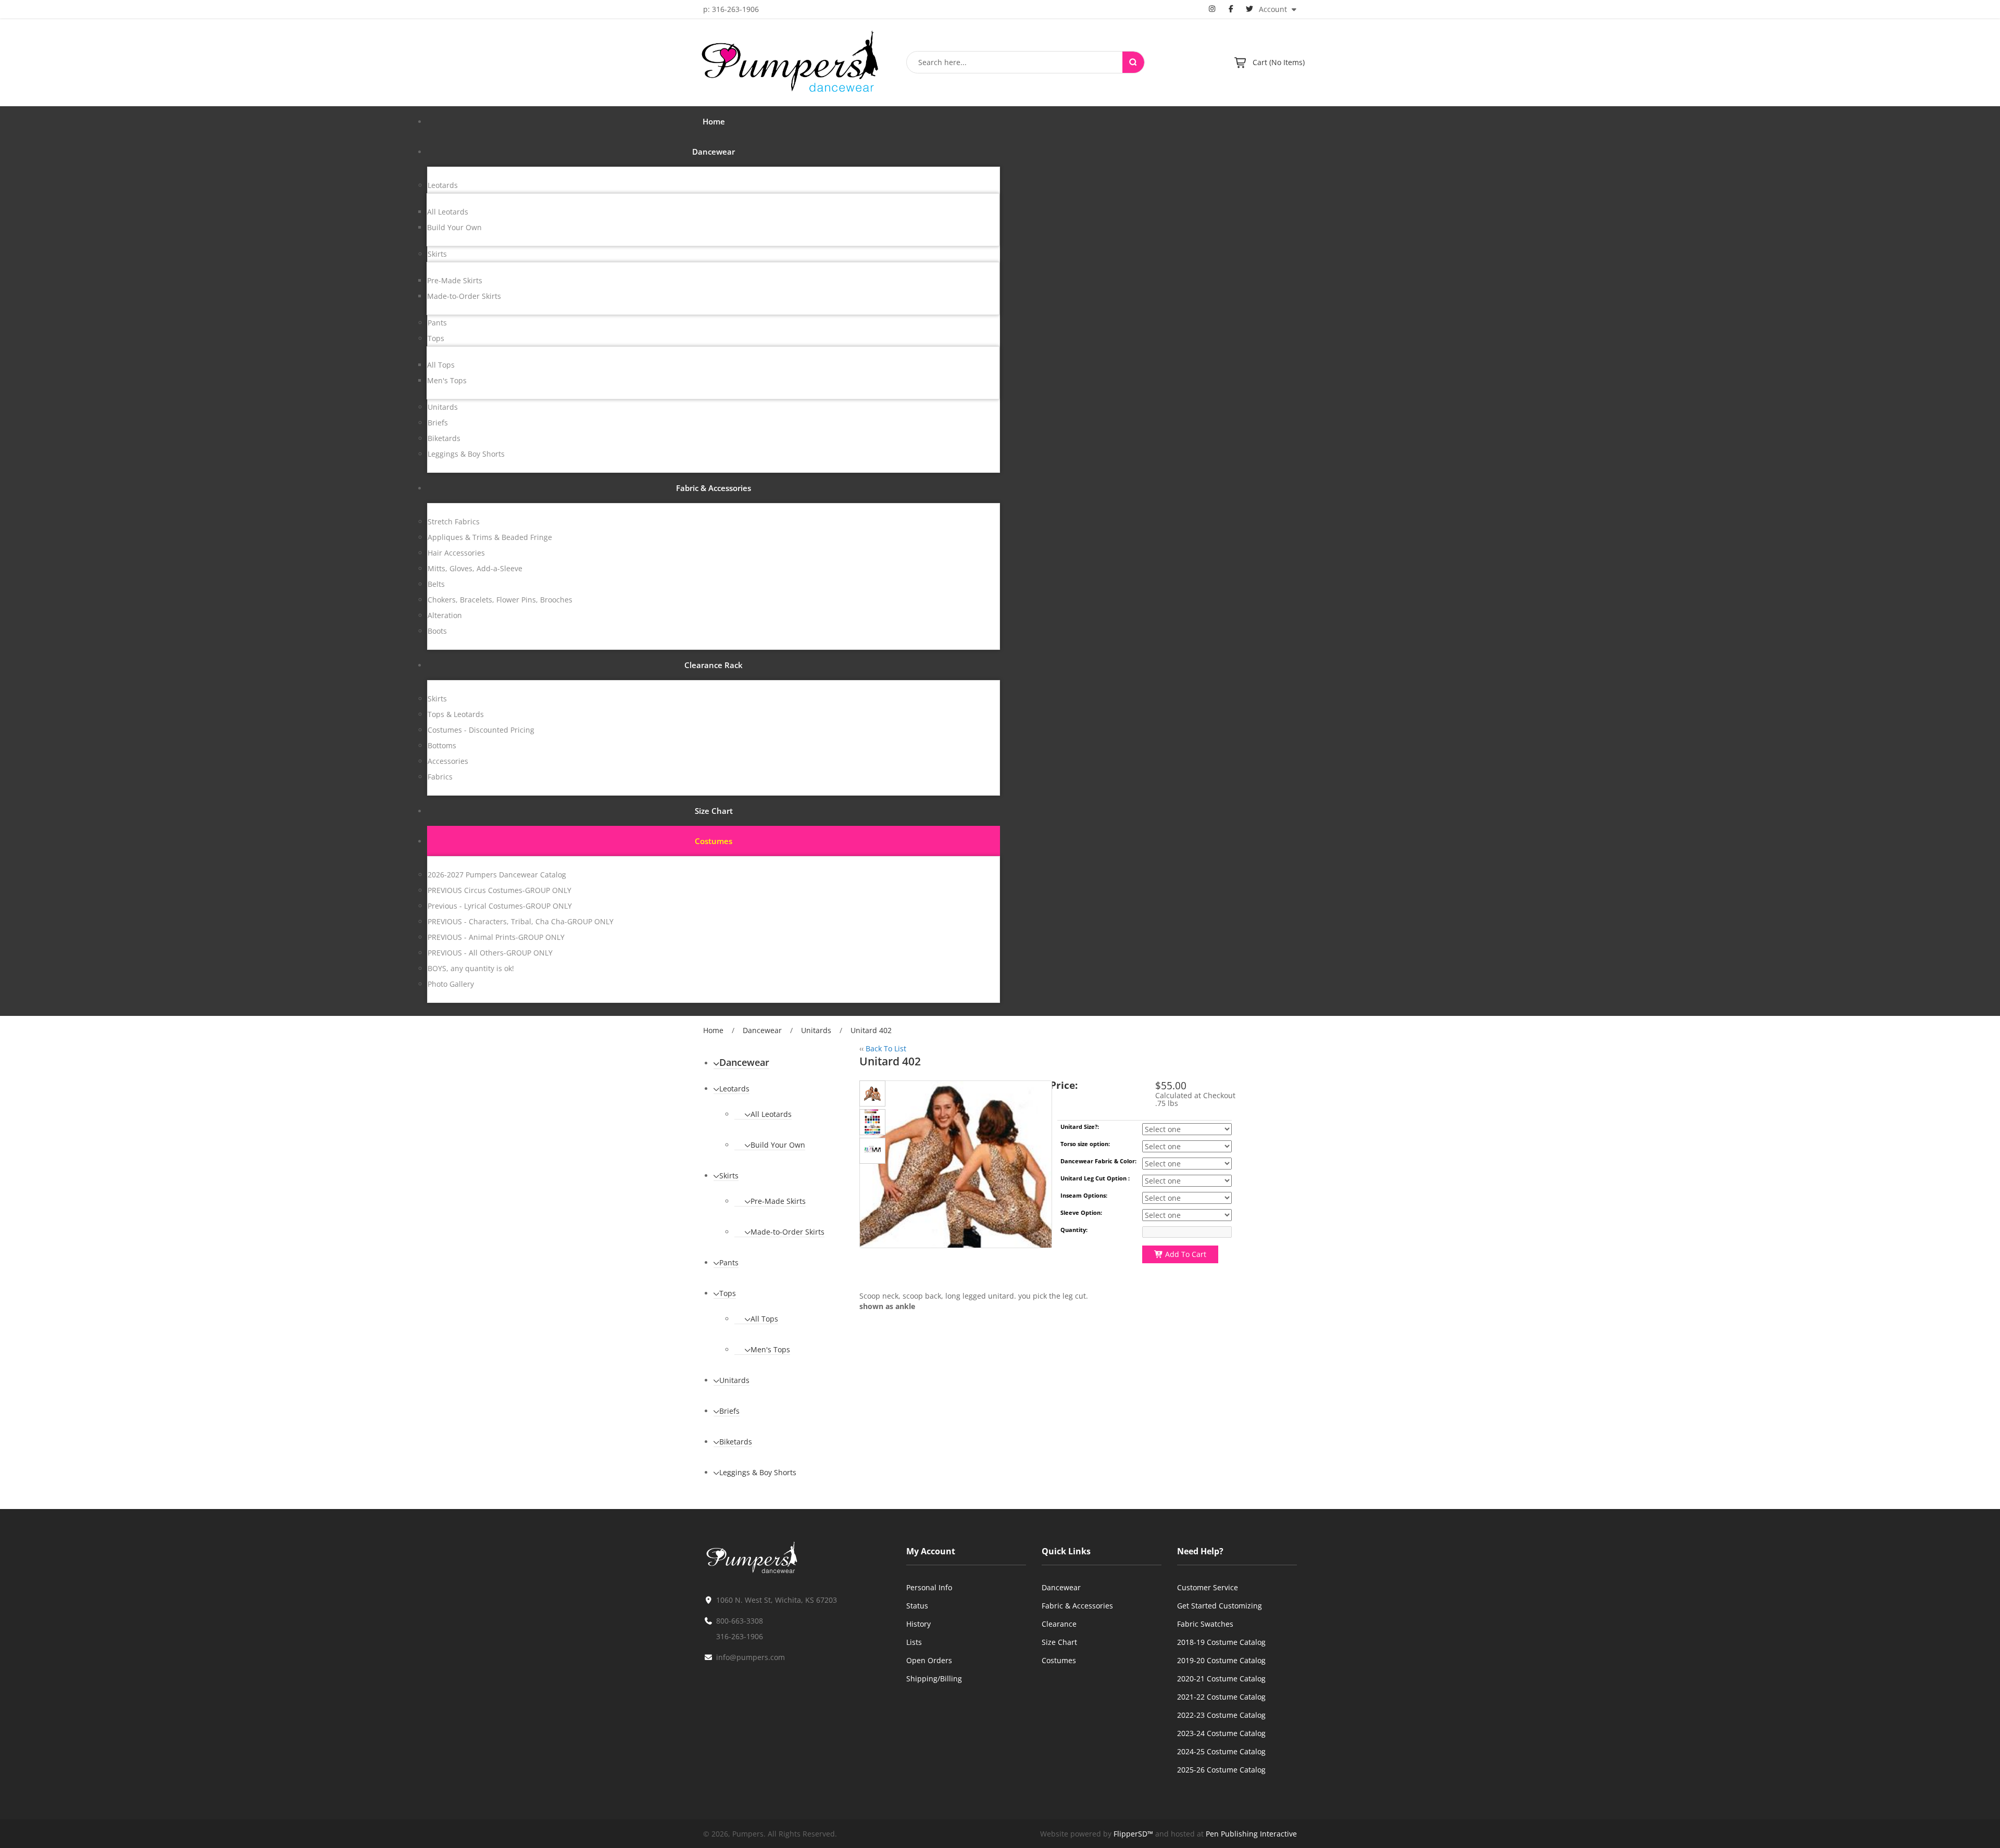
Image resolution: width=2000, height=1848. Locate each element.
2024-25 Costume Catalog (1221, 1751)
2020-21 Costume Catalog (1221, 1679)
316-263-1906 (740, 1636)
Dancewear (762, 1030)
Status (917, 1606)
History (918, 1624)
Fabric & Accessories (1077, 1606)
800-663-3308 (740, 1621)
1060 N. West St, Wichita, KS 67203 (777, 1600)
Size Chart (1059, 1642)
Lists (914, 1642)
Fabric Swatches (1205, 1624)
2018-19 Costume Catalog (1221, 1642)
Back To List (886, 1048)
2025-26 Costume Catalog (1221, 1770)
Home (713, 1030)
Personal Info (929, 1587)
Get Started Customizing (1220, 1606)
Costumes (1059, 1660)
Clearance (1059, 1624)
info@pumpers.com (751, 1657)
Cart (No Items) (1279, 62)
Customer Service (1208, 1587)
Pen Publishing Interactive (1251, 1834)
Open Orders (929, 1660)
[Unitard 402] (872, 1093)
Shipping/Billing (934, 1679)
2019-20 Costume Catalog (1221, 1660)
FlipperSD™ (1133, 1834)
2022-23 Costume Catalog (1221, 1715)
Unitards (816, 1030)
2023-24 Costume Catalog (1221, 1733)
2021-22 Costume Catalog (1221, 1697)
